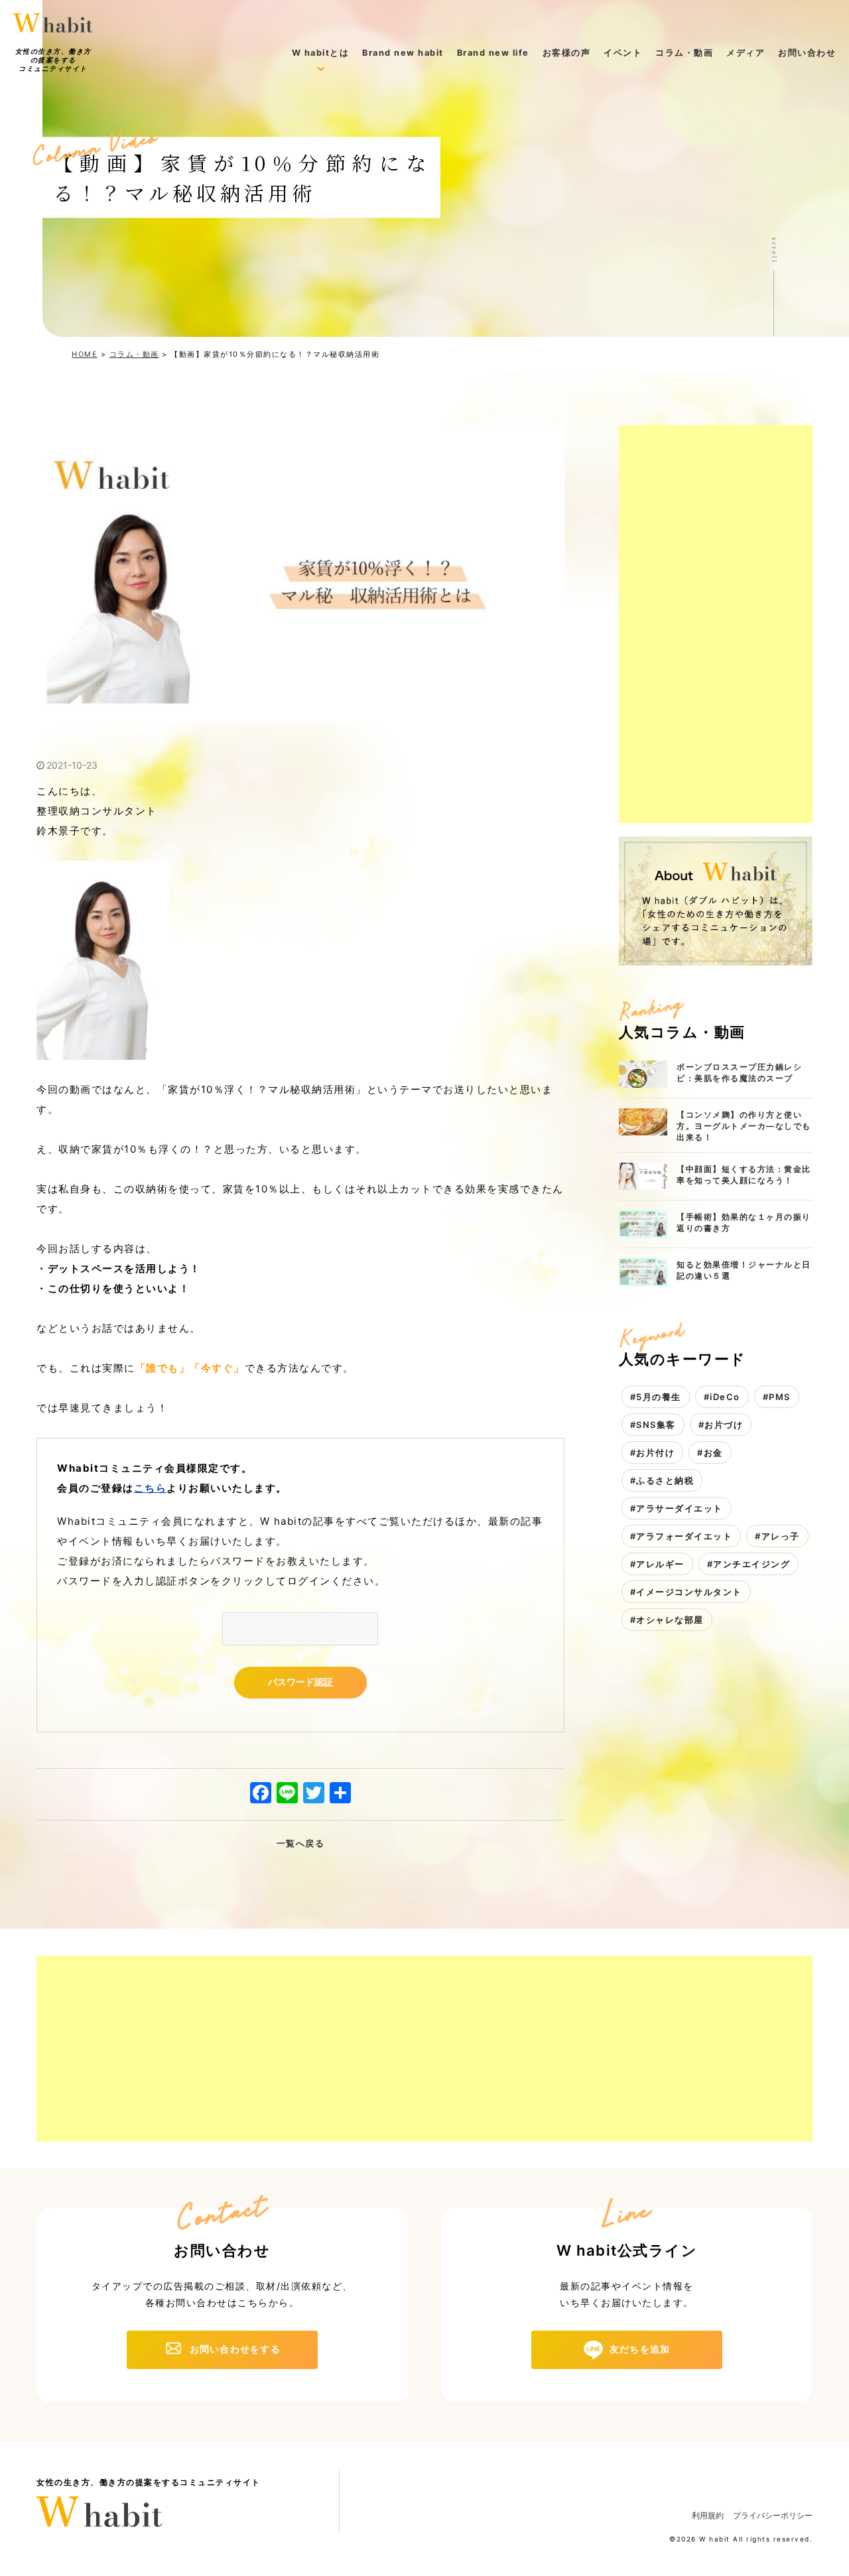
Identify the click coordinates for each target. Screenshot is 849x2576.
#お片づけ (721, 1425)
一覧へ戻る (301, 1843)
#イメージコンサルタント (686, 1592)
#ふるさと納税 (662, 1480)
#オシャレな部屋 (667, 1620)
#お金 (710, 1452)
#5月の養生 (656, 1397)
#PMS (777, 1397)
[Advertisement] (716, 624)
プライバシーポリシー (773, 2515)
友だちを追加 (640, 2349)
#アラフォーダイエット (682, 1536)
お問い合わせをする (235, 2349)
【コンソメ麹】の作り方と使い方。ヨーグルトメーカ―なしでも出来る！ (744, 1126)
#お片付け (653, 1452)
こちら (151, 1488)
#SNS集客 (653, 1425)
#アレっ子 (777, 1536)
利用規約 (708, 2515)
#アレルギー (657, 1564)
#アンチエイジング (749, 1564)
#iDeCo (722, 1397)
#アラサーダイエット (677, 1508)
